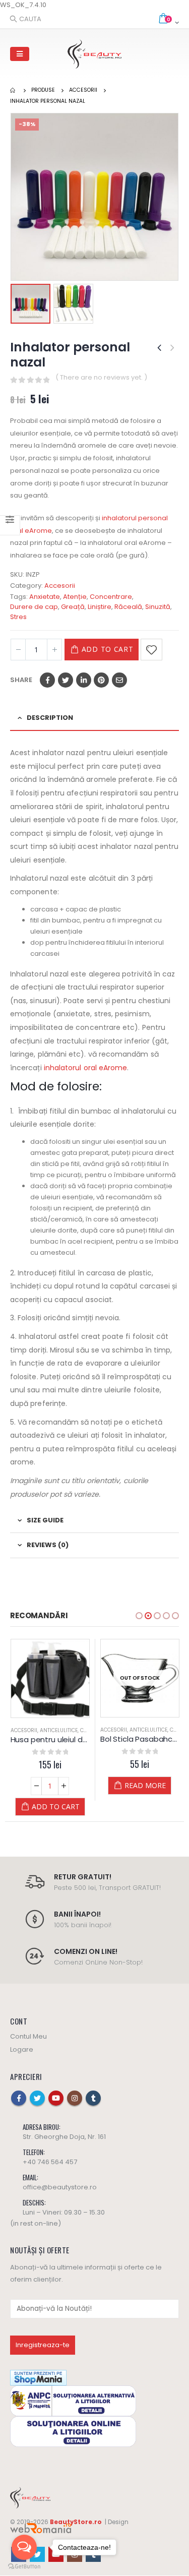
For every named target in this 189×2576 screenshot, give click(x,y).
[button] (139, 1616)
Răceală (128, 607)
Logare (22, 2049)
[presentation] (13, 197)
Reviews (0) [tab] (48, 1545)
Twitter (66, 680)
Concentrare (111, 597)
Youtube (56, 2098)
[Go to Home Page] (14, 90)
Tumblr (93, 2098)
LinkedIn (84, 680)
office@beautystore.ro (60, 2187)
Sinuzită (158, 607)
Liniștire (100, 607)
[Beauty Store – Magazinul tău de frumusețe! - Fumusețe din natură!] (95, 54)
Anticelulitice (59, 1730)
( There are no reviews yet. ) (101, 377)
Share (21, 680)
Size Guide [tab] (45, 1520)
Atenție (75, 597)
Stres (18, 617)
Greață (73, 607)
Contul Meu (28, 2036)
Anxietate (45, 597)
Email (119, 680)
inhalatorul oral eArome (86, 1068)
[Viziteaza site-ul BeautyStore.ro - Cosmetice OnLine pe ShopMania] (38, 2377)
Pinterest (101, 680)
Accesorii (60, 586)
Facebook (47, 680)
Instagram (75, 2098)
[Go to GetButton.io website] (24, 2566)
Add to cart (108, 649)
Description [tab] (50, 718)
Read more (145, 1785)
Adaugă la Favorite (151, 650)
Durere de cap (34, 607)
